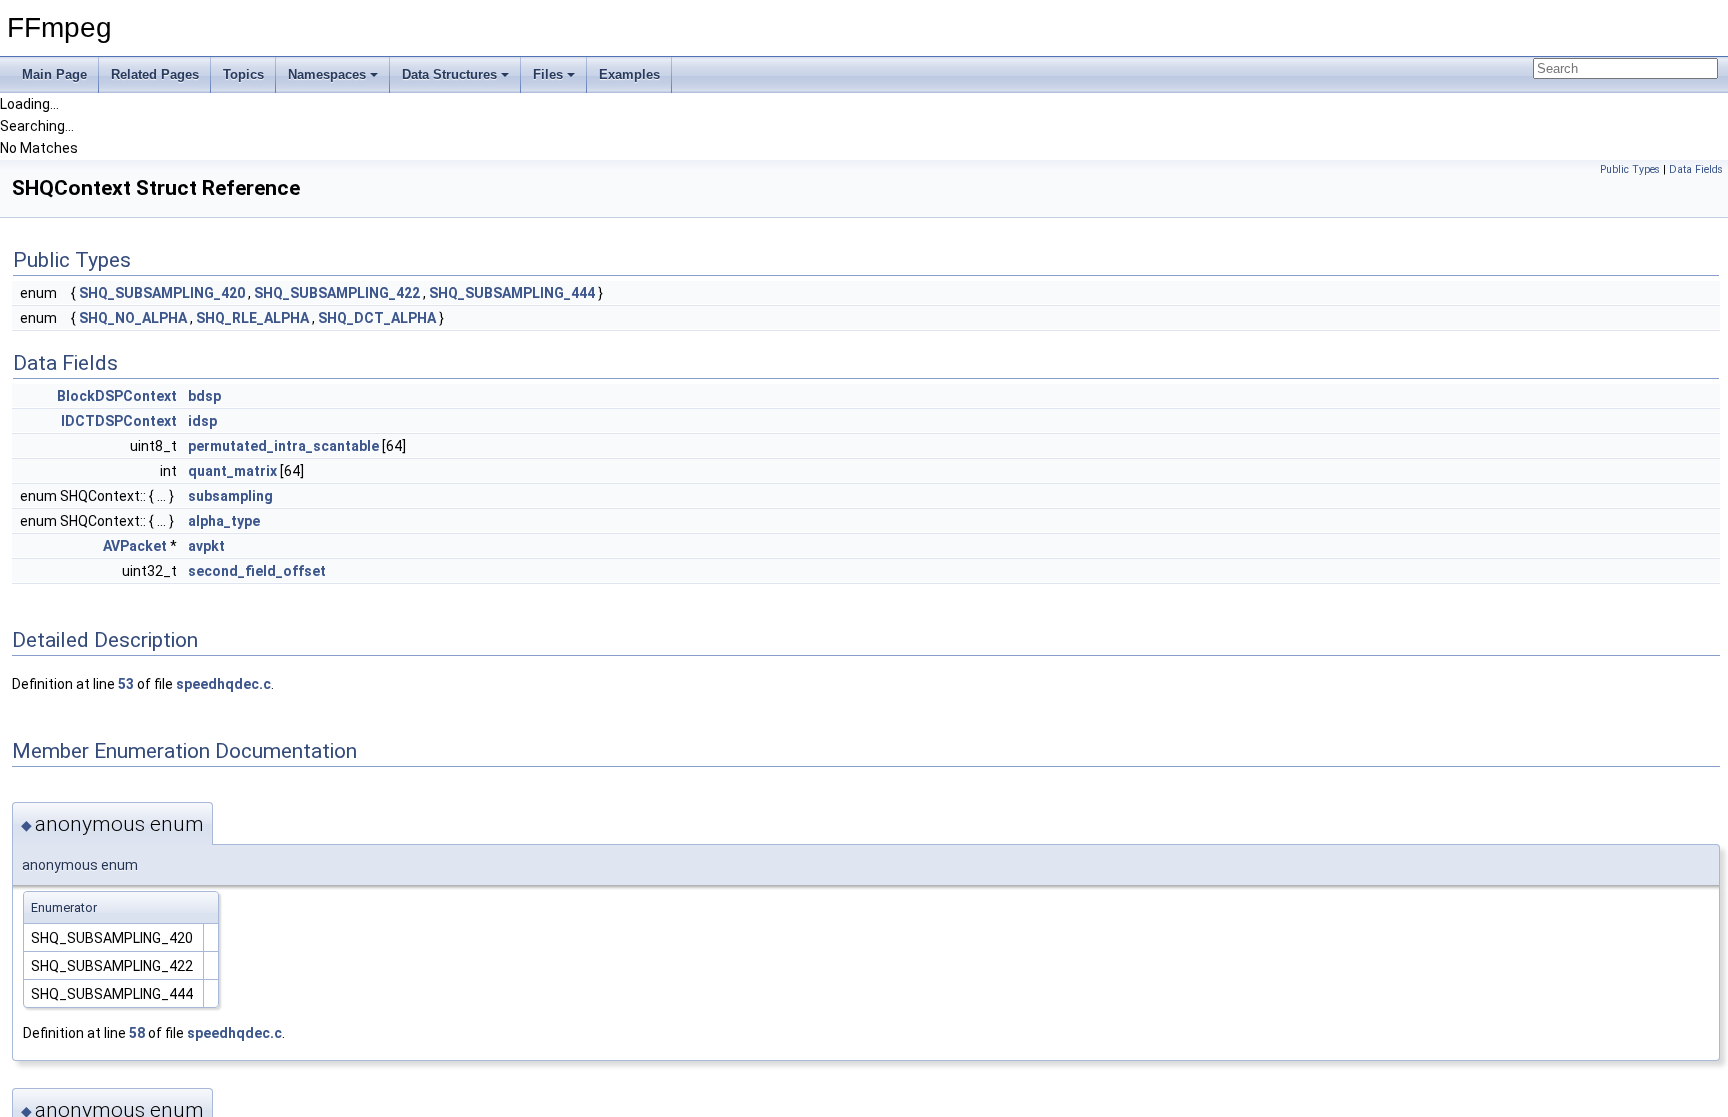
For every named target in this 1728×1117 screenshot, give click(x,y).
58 (137, 1033)
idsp (202, 421)
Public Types (1630, 169)
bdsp (204, 396)
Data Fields (1696, 169)
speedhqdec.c (223, 684)
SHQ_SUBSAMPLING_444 (512, 293)
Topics (243, 74)
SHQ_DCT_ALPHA (377, 318)
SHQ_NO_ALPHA (133, 318)
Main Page (54, 74)
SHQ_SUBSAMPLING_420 (162, 293)
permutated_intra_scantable (283, 446)
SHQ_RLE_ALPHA (252, 318)
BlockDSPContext (117, 396)
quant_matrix (232, 471)
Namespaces (327, 74)
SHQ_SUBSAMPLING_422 (337, 293)
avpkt (206, 546)
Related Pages (155, 74)
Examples (629, 74)
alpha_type (224, 521)
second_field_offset (257, 571)
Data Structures (449, 74)
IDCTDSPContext (119, 421)
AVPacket (135, 546)
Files (548, 74)
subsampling (230, 496)
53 (126, 684)
